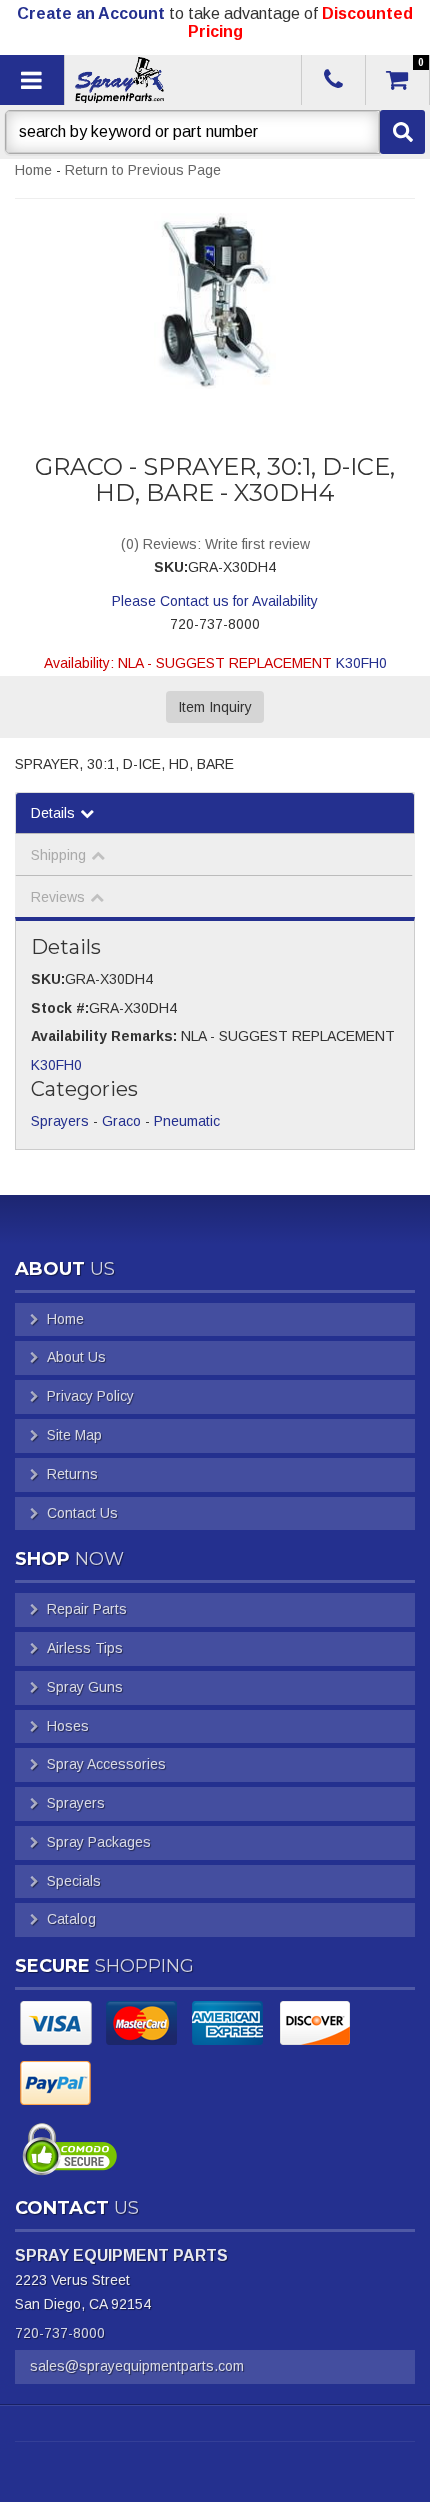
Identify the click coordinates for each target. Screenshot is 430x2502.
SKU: (171, 567)
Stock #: (60, 1008)
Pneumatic (187, 1121)
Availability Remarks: (104, 1036)
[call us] (333, 80)
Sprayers (60, 1121)
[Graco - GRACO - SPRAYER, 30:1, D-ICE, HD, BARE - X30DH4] (215, 301)
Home (33, 170)
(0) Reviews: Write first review (215, 544)
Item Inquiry (215, 707)
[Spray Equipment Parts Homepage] (181, 80)
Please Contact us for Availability (215, 601)
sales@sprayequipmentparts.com (137, 2366)
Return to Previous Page (143, 170)
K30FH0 (361, 663)
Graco (121, 1121)
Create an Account (91, 13)
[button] (215, 132)
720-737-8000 (60, 2333)
